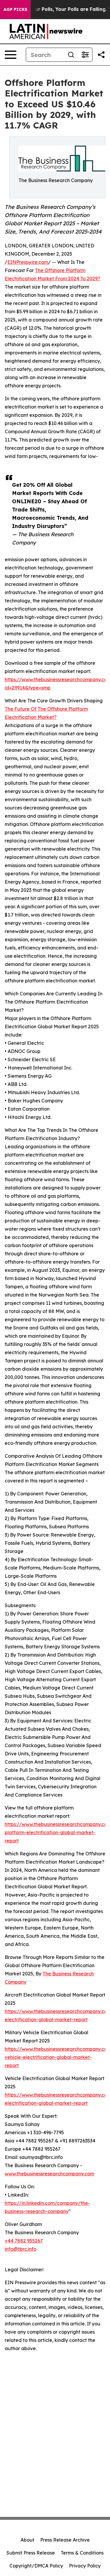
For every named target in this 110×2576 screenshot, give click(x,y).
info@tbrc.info (21, 2249)
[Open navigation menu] (11, 55)
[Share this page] (101, 55)
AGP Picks (15, 9)
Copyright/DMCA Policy (36, 2566)
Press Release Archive (65, 2540)
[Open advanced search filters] (85, 55)
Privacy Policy (85, 2566)
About (27, 2540)
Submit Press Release (31, 2553)
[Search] (71, 55)
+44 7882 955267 (24, 2241)
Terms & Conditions (82, 2553)
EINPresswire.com (28, 262)
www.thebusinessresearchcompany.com (49, 2174)
